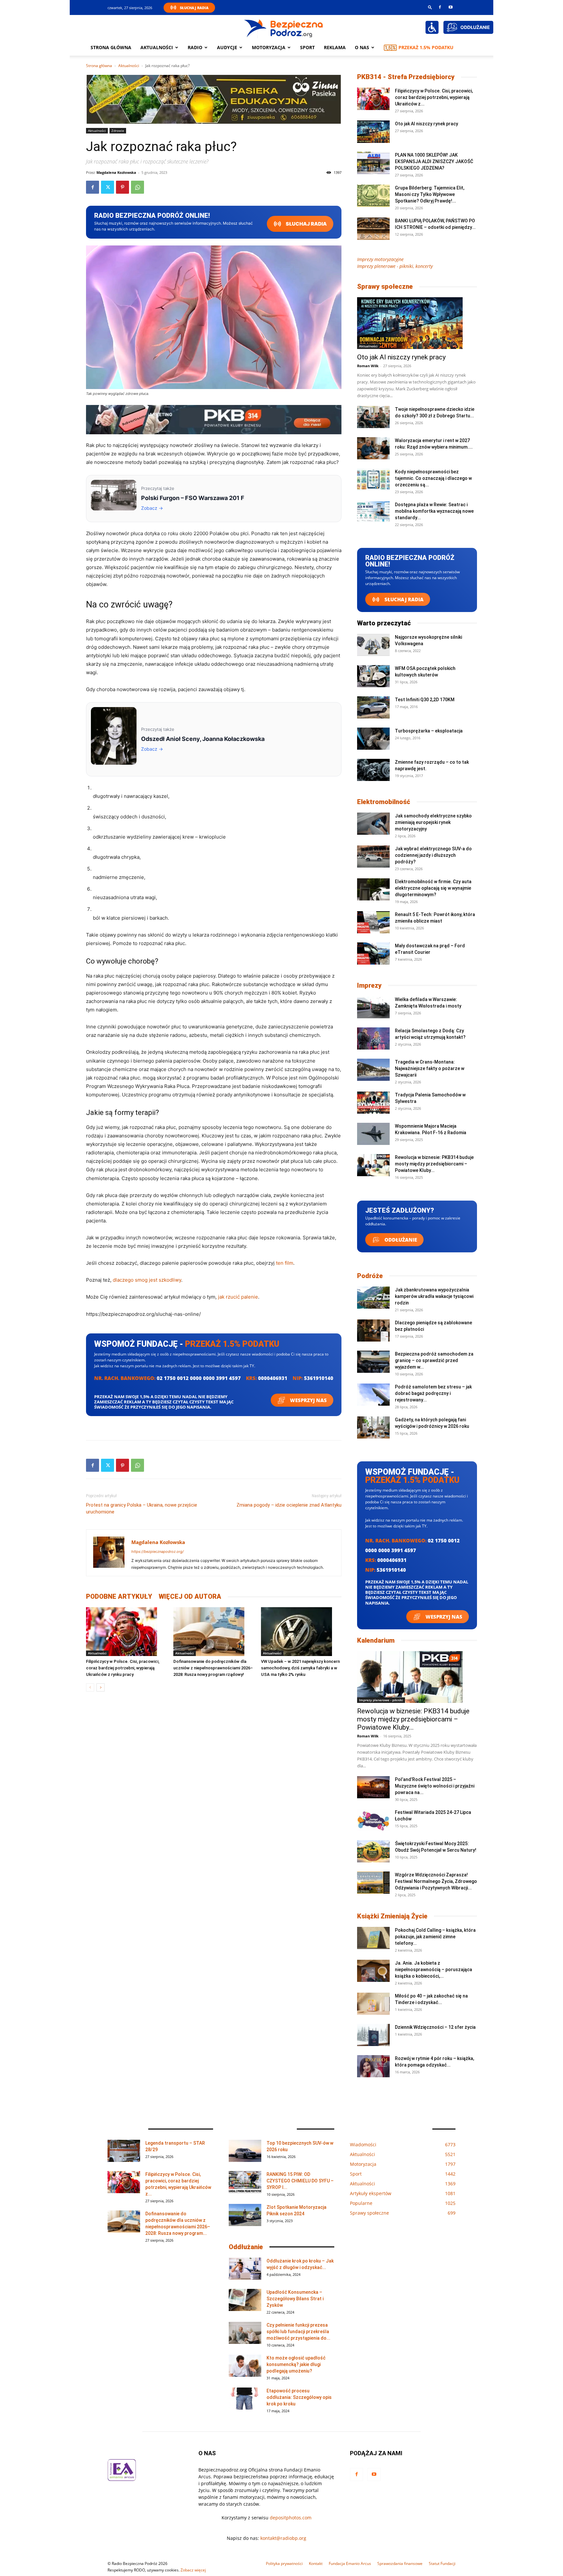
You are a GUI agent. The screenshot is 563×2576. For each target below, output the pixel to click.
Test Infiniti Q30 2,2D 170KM (425, 700)
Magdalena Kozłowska (116, 172)
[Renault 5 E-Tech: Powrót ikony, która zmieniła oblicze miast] (373, 922)
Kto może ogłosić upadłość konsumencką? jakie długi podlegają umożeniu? (296, 2364)
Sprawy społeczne (385, 286)
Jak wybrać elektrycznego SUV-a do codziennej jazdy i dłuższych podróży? (433, 855)
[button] (430, 7)
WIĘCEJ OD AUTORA (190, 1596)
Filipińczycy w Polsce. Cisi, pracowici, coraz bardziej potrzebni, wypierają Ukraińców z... (434, 97)
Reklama (335, 47)
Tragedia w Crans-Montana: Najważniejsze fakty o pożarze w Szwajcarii (430, 1068)
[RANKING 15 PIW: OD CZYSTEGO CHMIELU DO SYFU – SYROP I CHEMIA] (245, 2182)
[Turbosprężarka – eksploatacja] (373, 739)
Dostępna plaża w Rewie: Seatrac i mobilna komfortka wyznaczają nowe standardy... (434, 511)
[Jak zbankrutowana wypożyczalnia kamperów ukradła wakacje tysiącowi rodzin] (373, 1298)
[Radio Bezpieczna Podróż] (284, 28)
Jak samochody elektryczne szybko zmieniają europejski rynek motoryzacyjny (433, 822)
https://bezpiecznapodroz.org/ (158, 1552)
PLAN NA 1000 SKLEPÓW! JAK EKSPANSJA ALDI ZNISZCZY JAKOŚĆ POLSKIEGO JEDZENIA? (434, 161)
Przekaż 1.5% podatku (426, 47)
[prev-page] (90, 1687)
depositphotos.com (291, 2518)
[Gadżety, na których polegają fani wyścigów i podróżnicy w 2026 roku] (373, 1428)
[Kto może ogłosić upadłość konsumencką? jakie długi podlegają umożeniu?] (245, 2366)
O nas (362, 47)
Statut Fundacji (442, 2563)
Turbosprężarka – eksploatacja (429, 731)
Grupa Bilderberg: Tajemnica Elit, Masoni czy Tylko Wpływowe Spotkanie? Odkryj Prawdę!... (430, 194)
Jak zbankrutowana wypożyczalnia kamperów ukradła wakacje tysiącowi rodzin (434, 1296)
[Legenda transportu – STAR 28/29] (124, 2151)
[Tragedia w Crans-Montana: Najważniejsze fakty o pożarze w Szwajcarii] (373, 1070)
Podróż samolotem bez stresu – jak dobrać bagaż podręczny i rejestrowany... (433, 1393)
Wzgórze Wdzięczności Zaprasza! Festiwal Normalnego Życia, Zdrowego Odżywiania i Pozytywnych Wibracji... (436, 1881)
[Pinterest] (123, 187)
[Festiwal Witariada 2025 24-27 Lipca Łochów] (373, 1820)
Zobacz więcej (193, 2570)
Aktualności (157, 47)
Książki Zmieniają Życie (392, 1916)
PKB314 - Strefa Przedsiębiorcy (406, 77)
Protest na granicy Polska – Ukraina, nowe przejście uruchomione (142, 1508)
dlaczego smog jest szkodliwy (147, 1280)
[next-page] (101, 1687)
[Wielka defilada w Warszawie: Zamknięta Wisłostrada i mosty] (373, 1007)
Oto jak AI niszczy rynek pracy (426, 124)
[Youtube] (451, 7)
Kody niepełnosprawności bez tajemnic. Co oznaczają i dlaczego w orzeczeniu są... (433, 478)
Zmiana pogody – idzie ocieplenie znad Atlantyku (289, 1505)
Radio (195, 47)
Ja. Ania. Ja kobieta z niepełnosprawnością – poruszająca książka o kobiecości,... (433, 1970)
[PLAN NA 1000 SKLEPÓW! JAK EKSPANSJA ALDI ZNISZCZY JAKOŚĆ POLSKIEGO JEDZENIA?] (373, 163)
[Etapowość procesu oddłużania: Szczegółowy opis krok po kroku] (245, 2399)
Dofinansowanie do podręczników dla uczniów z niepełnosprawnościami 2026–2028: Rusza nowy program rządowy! (213, 1668)
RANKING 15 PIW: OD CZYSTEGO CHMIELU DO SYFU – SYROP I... (300, 2181)
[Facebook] (440, 7)
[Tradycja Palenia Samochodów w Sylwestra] (373, 1103)
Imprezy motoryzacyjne (380, 259)
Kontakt (316, 2563)
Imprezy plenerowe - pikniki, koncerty (395, 266)
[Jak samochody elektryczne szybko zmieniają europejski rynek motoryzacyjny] (373, 824)
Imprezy (369, 985)
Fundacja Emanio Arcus (350, 2563)
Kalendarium (376, 1640)
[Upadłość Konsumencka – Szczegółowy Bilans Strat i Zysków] (245, 2300)
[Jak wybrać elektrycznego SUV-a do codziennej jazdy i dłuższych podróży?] (373, 857)
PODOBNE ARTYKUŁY (119, 1596)
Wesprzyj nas (308, 1400)
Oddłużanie (400, 1240)
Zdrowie (118, 131)
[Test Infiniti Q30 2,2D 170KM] (373, 708)
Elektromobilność (384, 802)
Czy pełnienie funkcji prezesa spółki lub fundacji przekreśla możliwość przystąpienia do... (298, 2332)
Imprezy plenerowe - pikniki (381, 1700)
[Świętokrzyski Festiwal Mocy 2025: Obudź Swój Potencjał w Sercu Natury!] (373, 1852)
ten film (285, 1263)
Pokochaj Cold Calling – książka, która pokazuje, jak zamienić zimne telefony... (435, 1937)
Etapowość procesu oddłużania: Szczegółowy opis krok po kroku (299, 2397)
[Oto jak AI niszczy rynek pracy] (373, 132)
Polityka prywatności (284, 2563)
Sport (307, 47)
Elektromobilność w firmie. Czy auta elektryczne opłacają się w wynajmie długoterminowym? (433, 888)
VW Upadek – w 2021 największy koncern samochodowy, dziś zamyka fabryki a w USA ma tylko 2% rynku (300, 1668)
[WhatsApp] (137, 187)
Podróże (370, 1276)
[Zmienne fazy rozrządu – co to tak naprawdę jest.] (373, 770)
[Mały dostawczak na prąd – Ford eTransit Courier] (373, 954)
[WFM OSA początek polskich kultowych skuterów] (373, 676)
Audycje (227, 47)
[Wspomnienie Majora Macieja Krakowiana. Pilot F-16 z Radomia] (373, 1134)
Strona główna (111, 47)
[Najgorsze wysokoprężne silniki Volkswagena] (373, 645)
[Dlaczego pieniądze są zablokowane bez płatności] (373, 1331)
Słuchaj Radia (194, 8)
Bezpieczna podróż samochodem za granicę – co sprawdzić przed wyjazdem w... (434, 1360)
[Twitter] (108, 187)
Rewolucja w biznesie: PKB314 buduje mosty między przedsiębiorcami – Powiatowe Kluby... (434, 1164)
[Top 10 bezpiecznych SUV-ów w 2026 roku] (245, 2151)
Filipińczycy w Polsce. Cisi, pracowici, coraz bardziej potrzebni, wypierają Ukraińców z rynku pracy (123, 1668)
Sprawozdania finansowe (400, 2563)
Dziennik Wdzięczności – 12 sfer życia (435, 2027)
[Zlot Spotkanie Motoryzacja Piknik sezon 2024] (245, 2215)
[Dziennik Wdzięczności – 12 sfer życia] (373, 2035)
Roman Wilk (368, 366)
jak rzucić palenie (238, 1297)
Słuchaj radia (306, 224)
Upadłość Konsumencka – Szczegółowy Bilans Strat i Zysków (295, 2299)
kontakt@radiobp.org (283, 2538)
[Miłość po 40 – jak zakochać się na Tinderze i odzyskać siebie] (373, 2004)
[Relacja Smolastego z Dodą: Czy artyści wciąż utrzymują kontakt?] (373, 1039)
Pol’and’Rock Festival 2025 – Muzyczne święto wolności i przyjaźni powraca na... (435, 1786)
